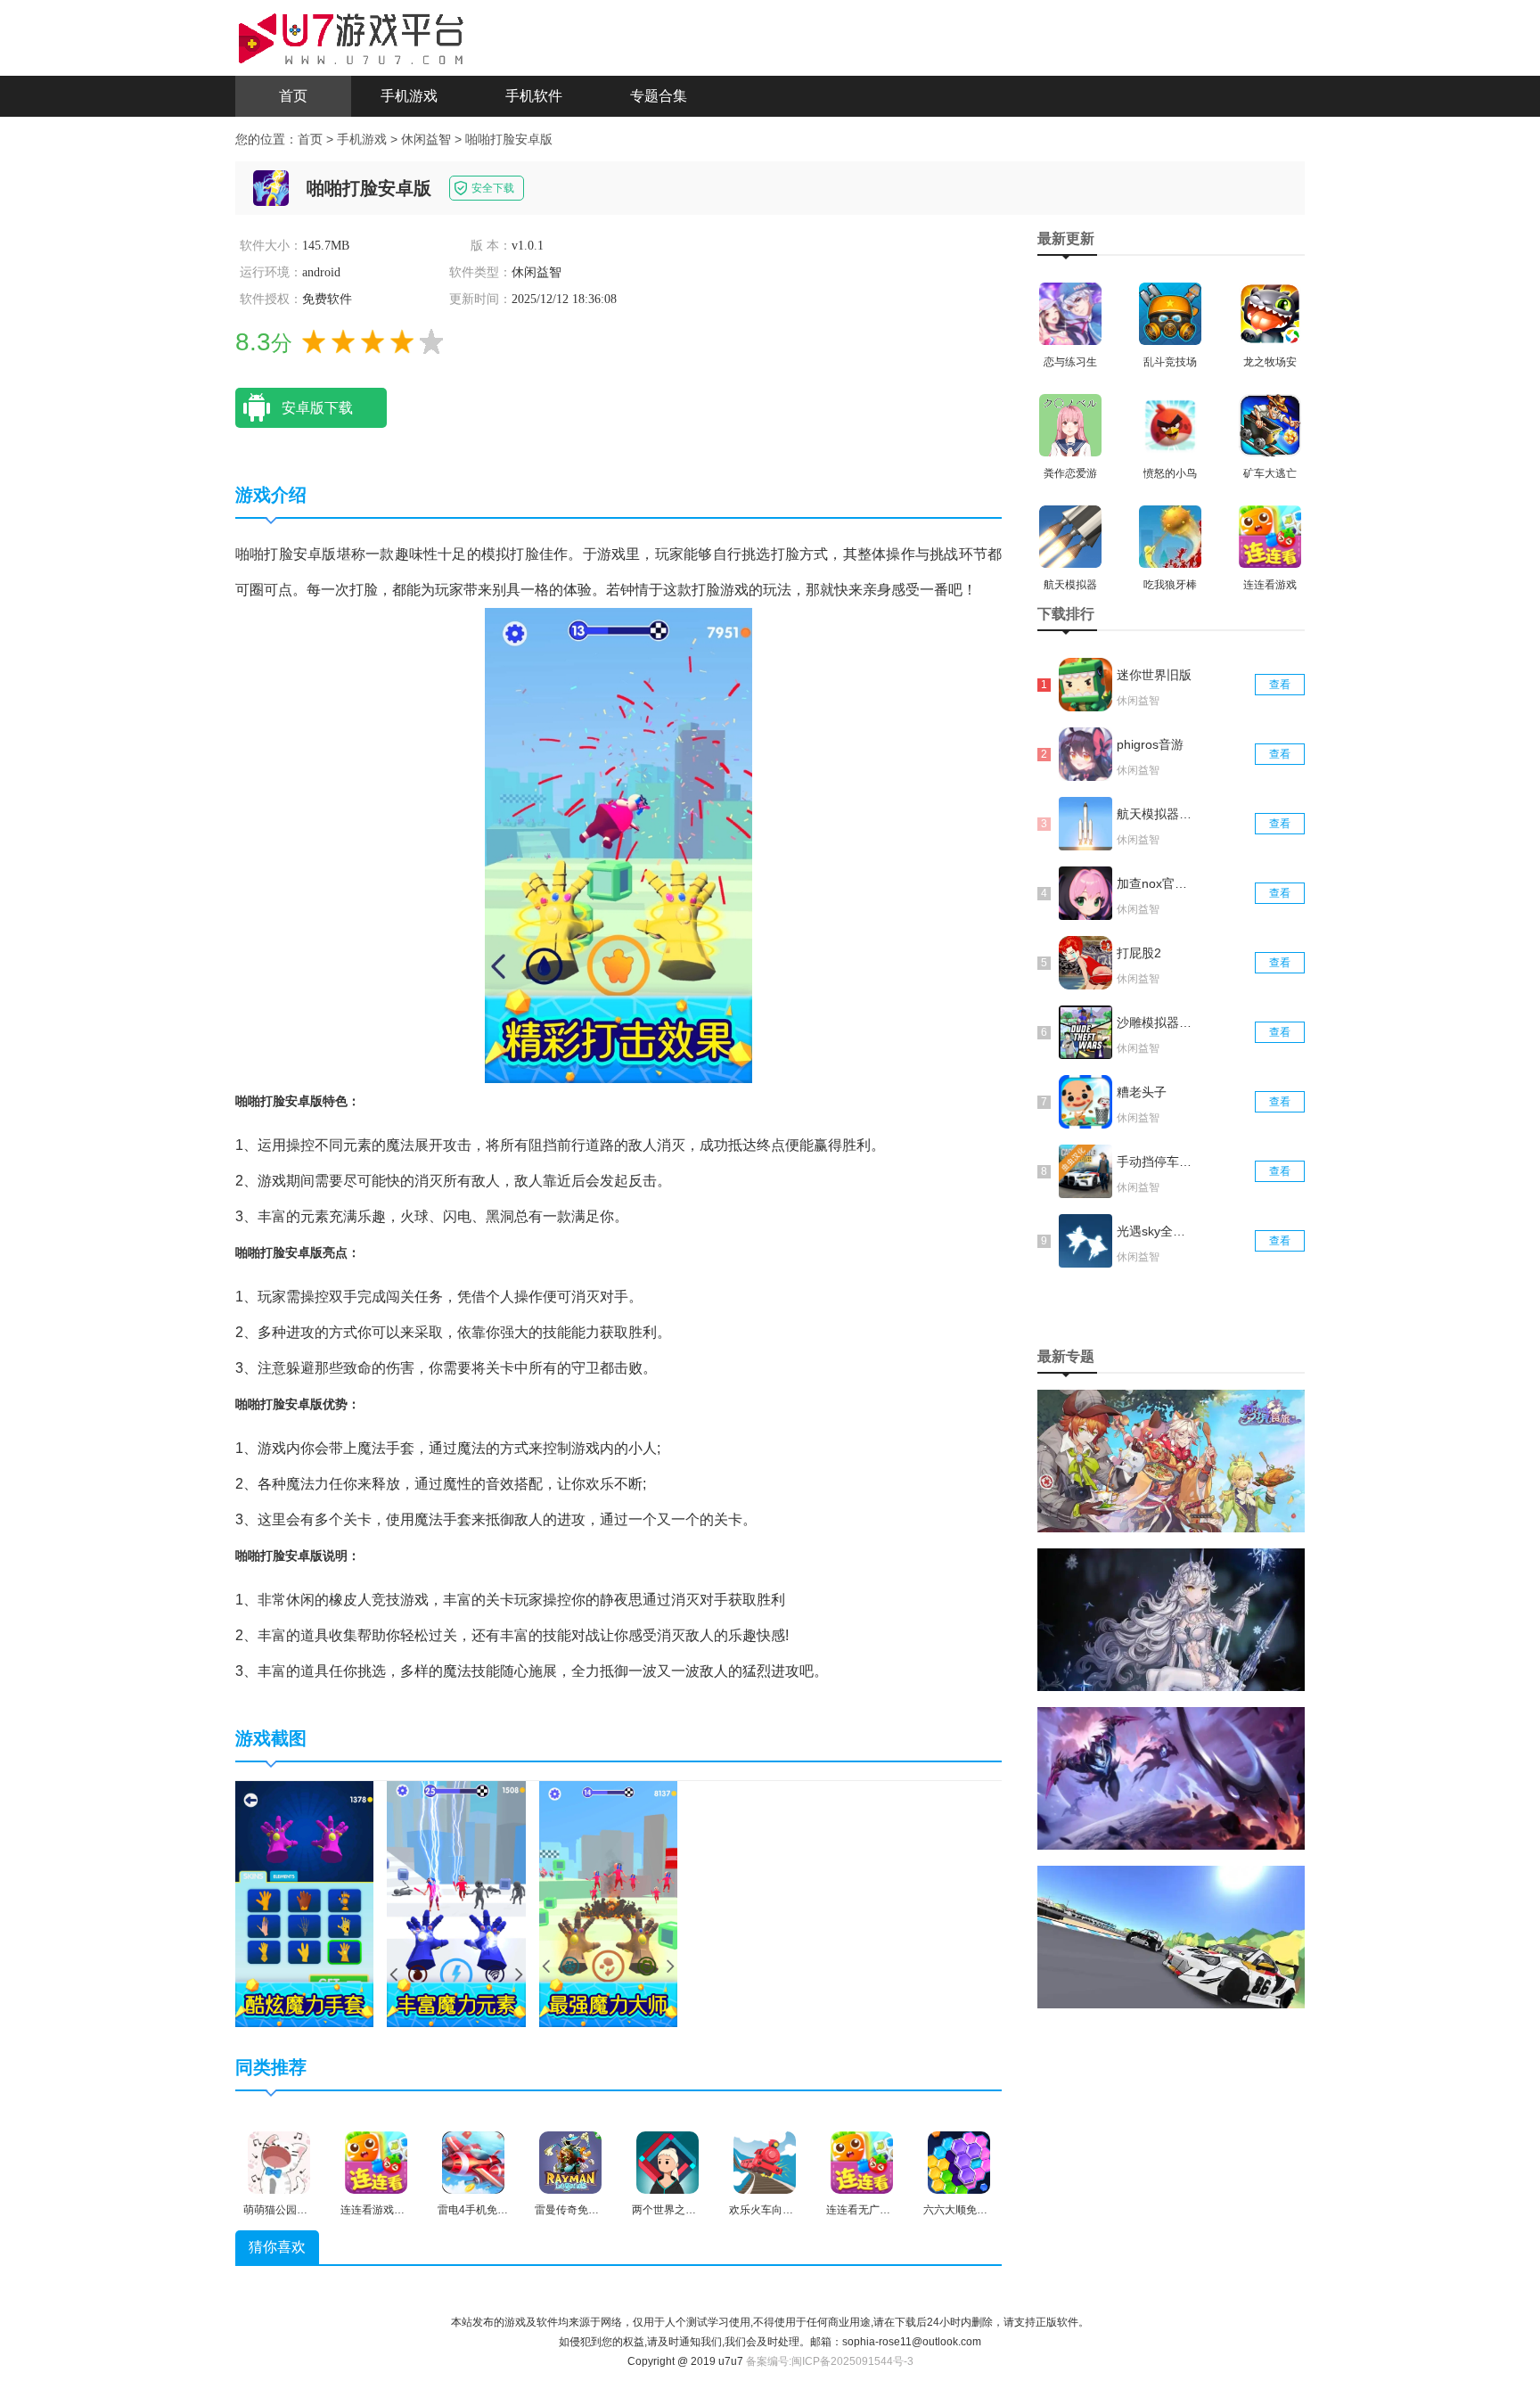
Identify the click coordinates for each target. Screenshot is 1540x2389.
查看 (1280, 685)
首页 (293, 96)
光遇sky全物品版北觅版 (1156, 1231)
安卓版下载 (317, 408)
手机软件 (534, 96)
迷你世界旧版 (1154, 675)
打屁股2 (1139, 953)
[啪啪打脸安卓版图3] (608, 1904)
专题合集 (659, 96)
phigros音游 (1150, 744)
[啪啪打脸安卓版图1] (304, 1904)
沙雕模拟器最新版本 (1156, 1022)
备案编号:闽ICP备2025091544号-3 (830, 2361)
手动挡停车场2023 (1156, 1162)
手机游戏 (409, 96)
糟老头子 (1142, 1092)
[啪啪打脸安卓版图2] (456, 1904)
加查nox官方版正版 (1156, 883)
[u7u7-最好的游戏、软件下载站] (351, 37)
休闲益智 (426, 139)
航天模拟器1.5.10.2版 (1156, 814)
